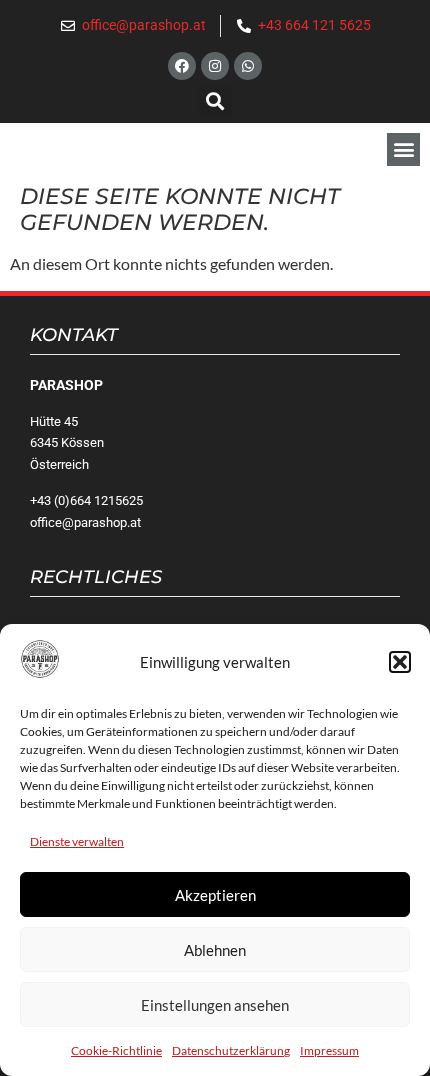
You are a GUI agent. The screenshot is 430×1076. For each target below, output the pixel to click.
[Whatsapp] (248, 66)
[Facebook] (182, 66)
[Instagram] (215, 66)
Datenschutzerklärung (231, 1050)
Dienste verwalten (77, 841)
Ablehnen (215, 950)
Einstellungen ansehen (215, 1005)
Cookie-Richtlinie (116, 1050)
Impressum (329, 1050)
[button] (400, 662)
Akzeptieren (215, 895)
